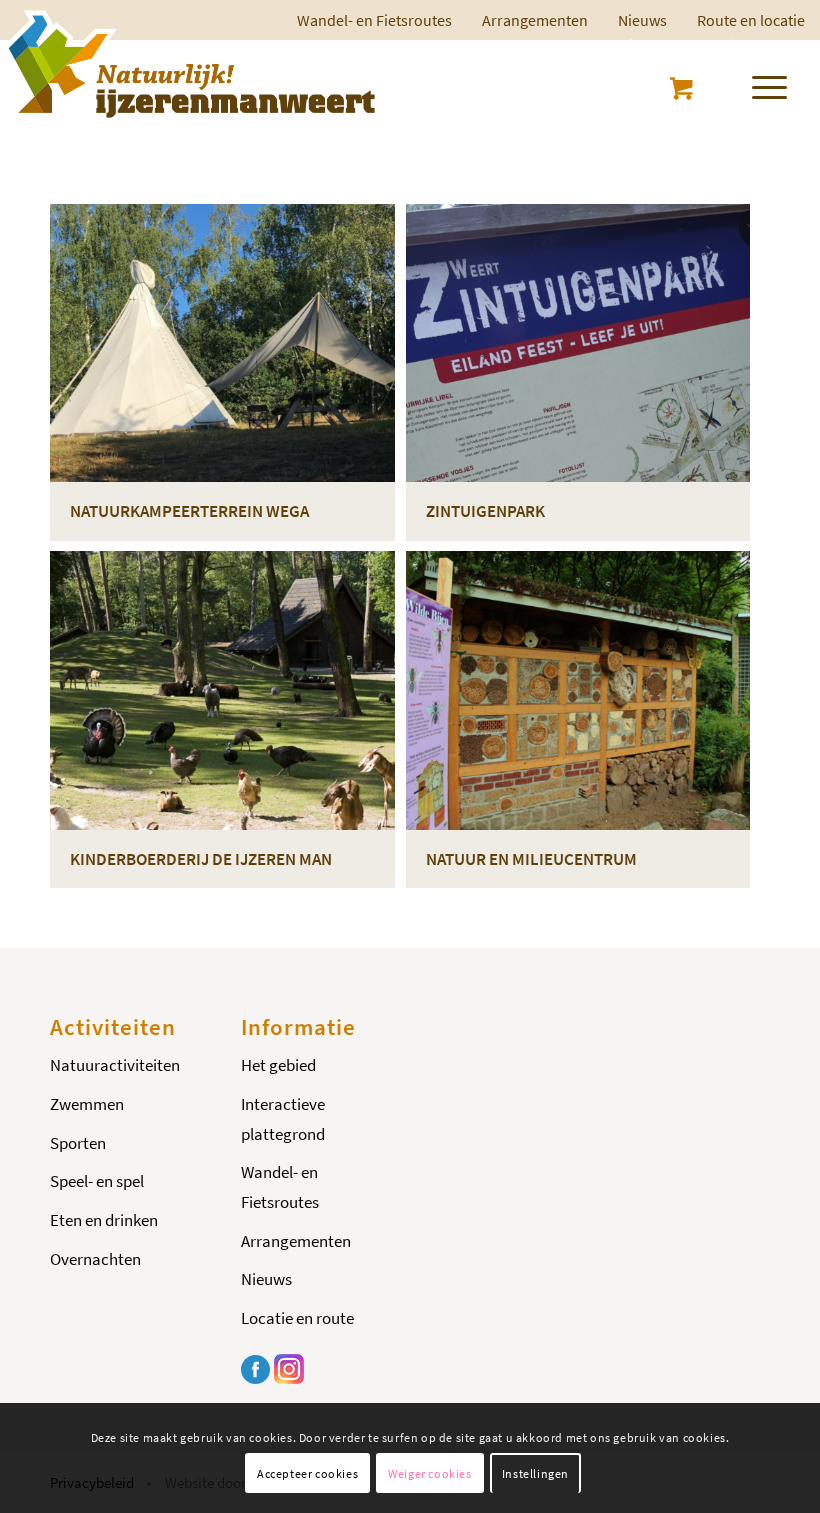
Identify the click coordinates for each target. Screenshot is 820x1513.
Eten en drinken (104, 1220)
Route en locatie (751, 20)
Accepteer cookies (307, 1473)
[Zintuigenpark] (578, 343)
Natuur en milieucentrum (531, 859)
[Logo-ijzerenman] (188, 64)
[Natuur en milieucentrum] (578, 690)
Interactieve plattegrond (283, 1119)
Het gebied (278, 1065)
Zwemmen (87, 1104)
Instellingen (535, 1473)
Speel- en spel (97, 1181)
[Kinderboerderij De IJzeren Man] (222, 690)
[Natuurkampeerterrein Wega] (222, 343)
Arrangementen (535, 20)
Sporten (78, 1143)
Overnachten (95, 1259)
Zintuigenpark (485, 511)
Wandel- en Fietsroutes (280, 1187)
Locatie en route (297, 1318)
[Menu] (759, 84)
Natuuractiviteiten (115, 1065)
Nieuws (642, 20)
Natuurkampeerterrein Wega (189, 511)
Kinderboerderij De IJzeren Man (201, 859)
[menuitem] (535, 20)
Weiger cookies (429, 1473)
